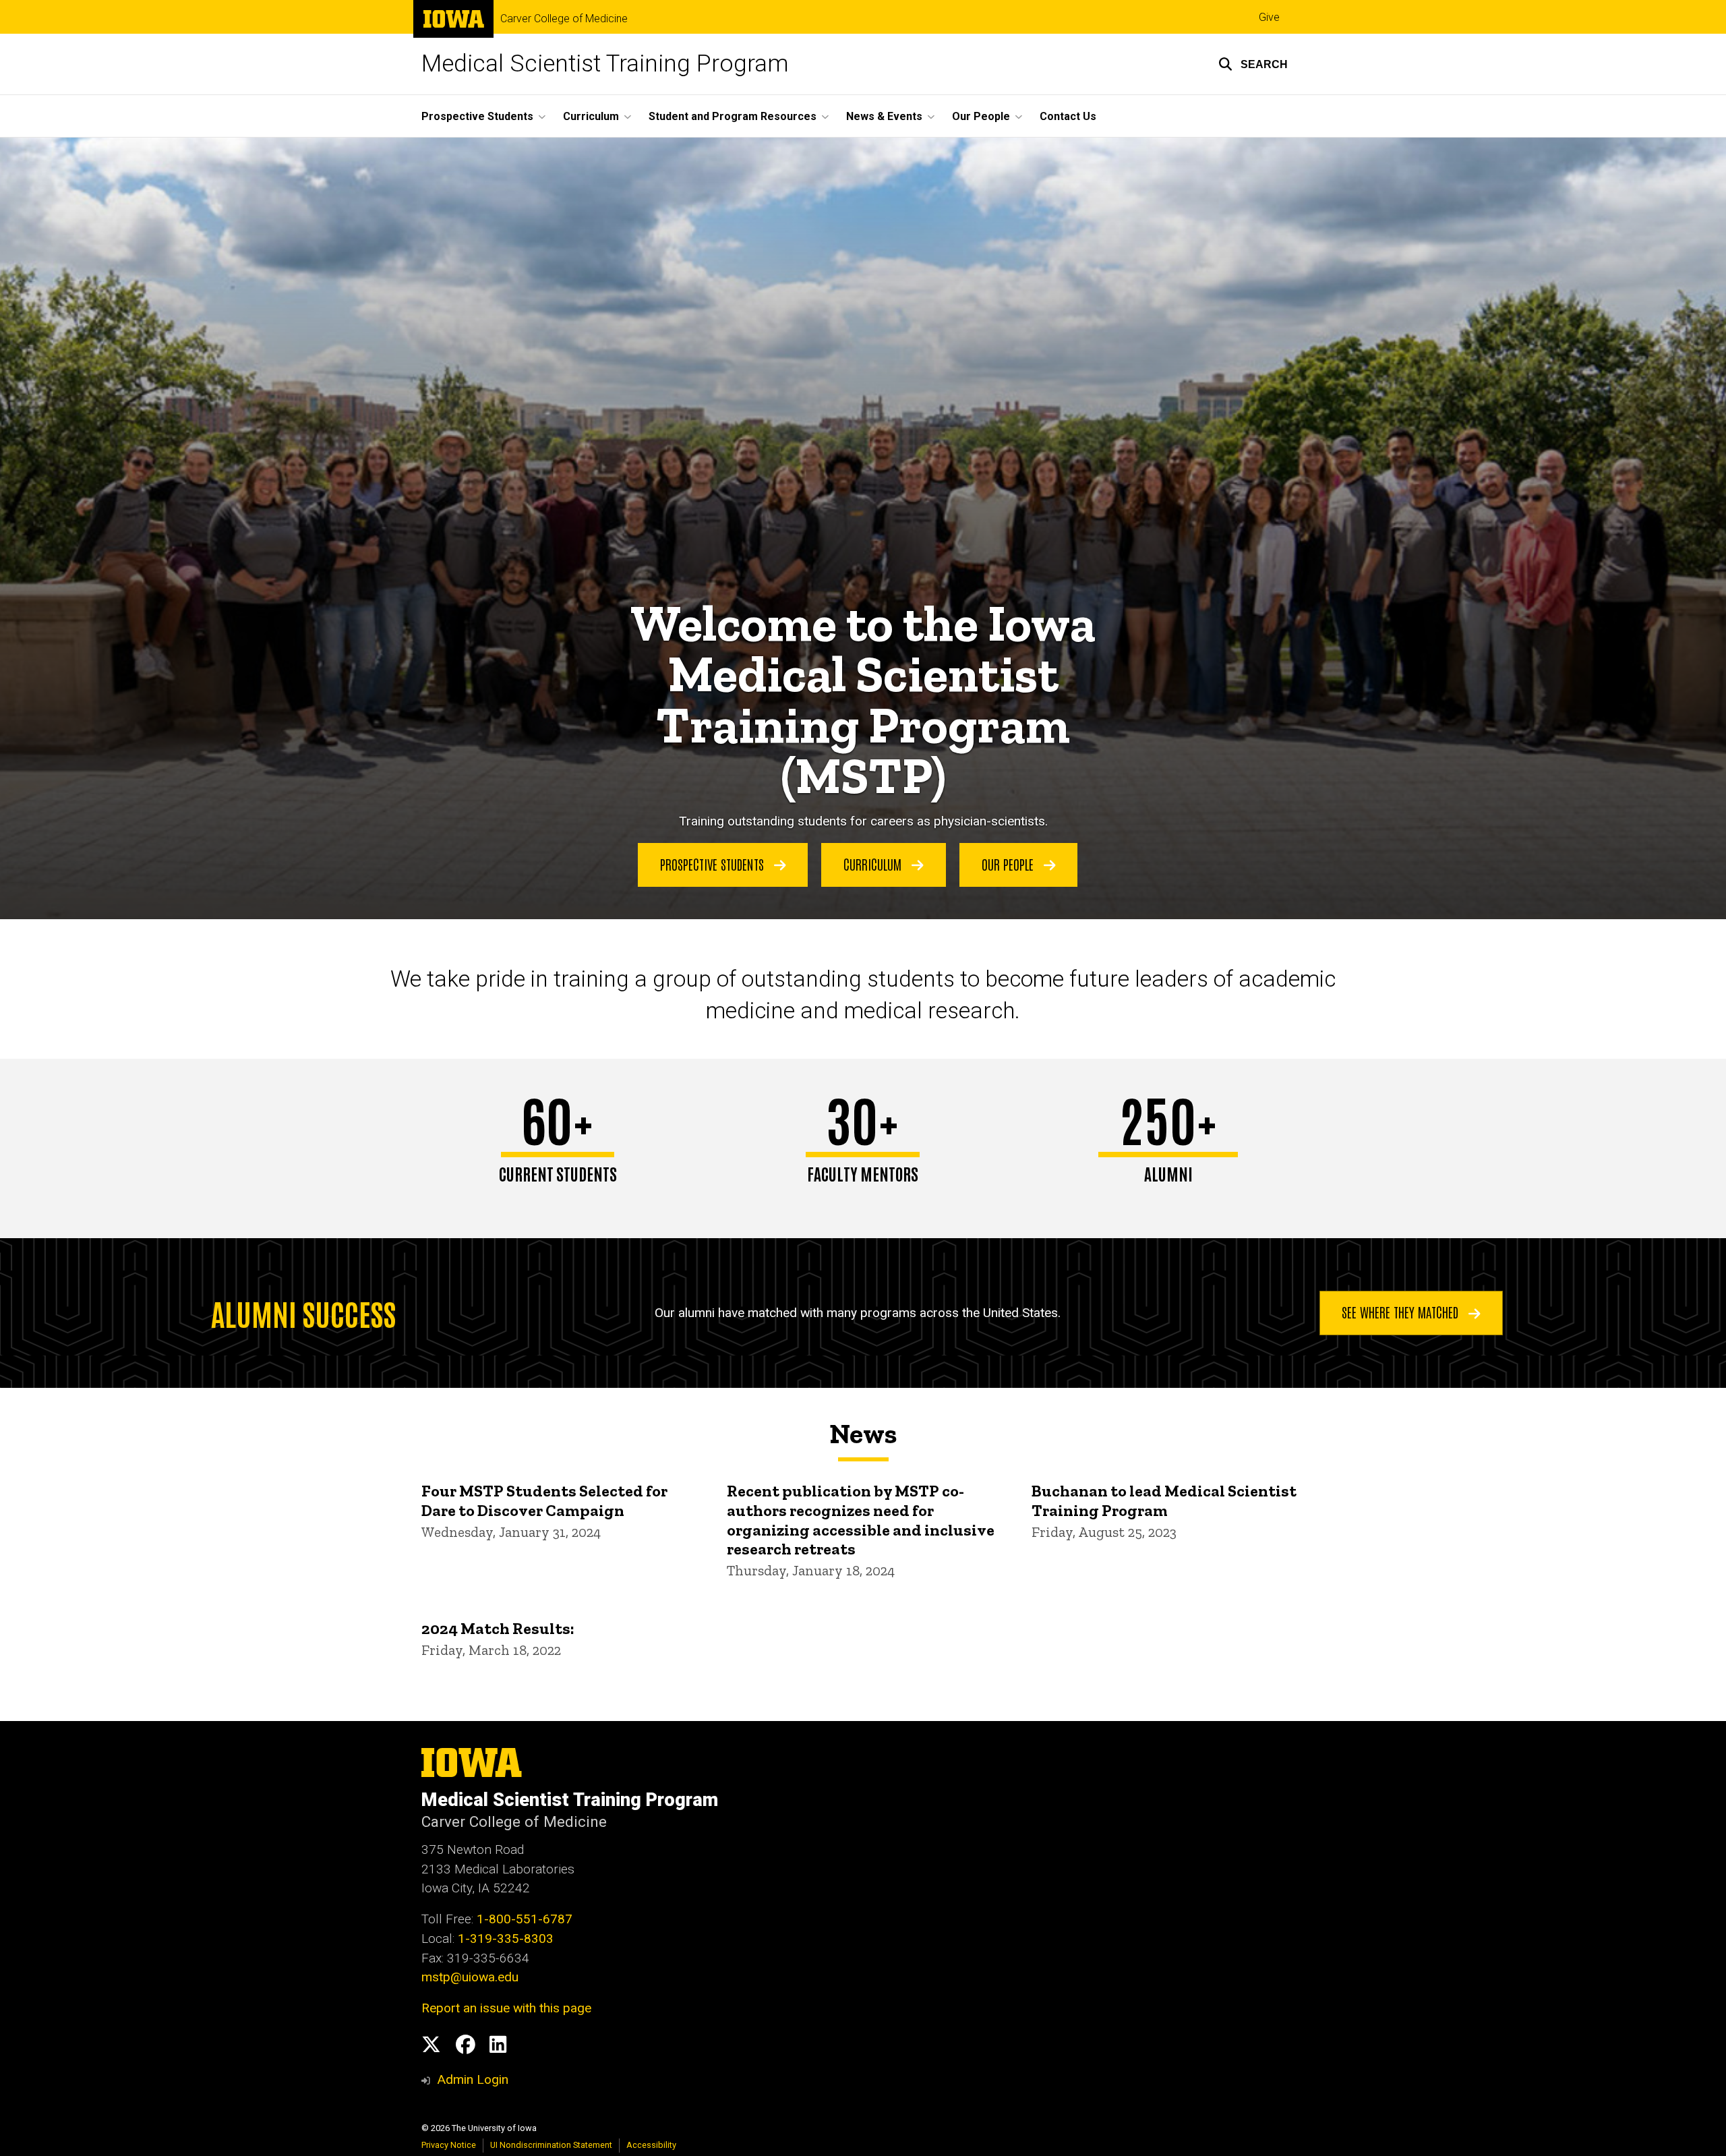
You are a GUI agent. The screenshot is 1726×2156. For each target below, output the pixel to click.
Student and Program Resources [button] (733, 116)
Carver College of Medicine (564, 19)
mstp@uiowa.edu (470, 1977)
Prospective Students (714, 864)
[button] (1253, 64)
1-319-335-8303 (506, 1939)
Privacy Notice (449, 2145)
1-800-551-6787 (525, 1919)
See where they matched (1402, 1312)
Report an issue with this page (506, 2008)
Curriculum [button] (591, 116)
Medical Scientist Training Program (605, 64)
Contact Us (1068, 116)
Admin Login (473, 2079)
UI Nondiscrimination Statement (551, 2145)
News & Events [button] (884, 116)
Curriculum (874, 864)
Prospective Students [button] (477, 116)
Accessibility (651, 2145)
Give (1269, 17)
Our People (1009, 864)
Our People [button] (981, 116)
